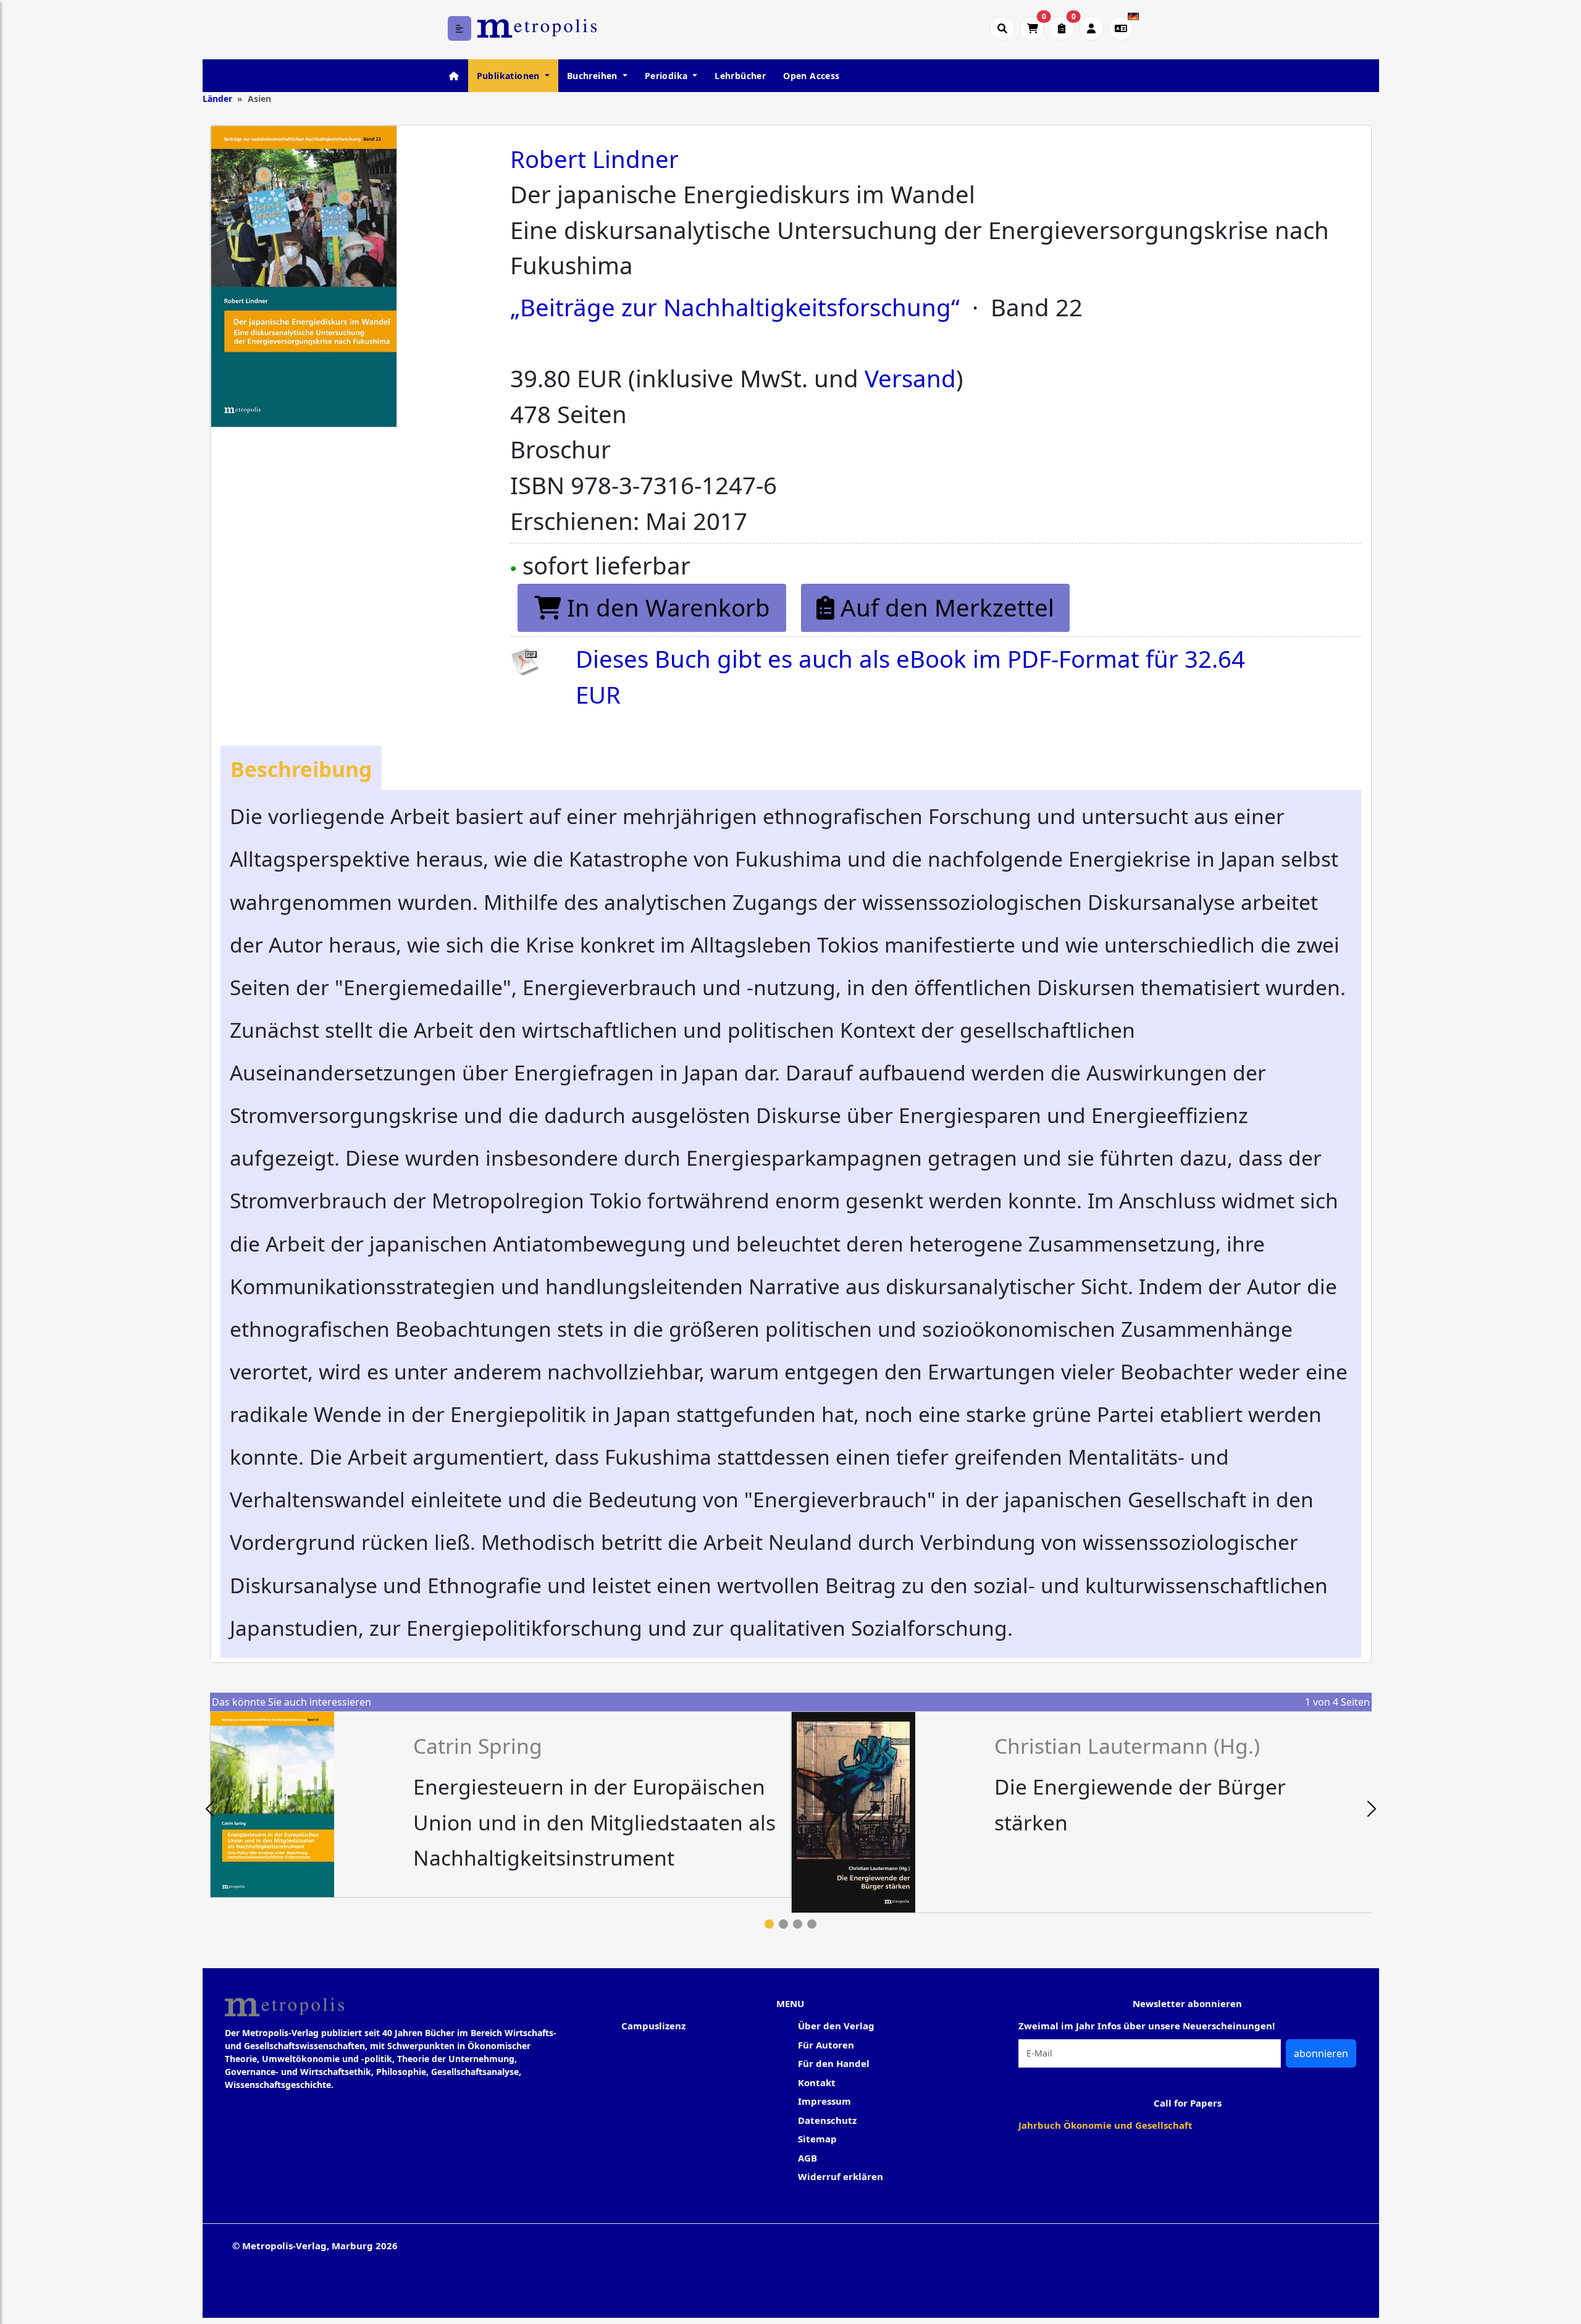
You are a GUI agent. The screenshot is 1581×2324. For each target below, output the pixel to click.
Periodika (668, 76)
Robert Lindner (594, 159)
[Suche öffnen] (1002, 28)
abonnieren (1321, 2053)
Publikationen (510, 76)
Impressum (824, 2101)
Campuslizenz (653, 2026)
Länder (217, 99)
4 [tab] (812, 1924)
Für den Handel (834, 2063)
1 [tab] (769, 1924)
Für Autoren (826, 2045)
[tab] (301, 768)
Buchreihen (593, 76)
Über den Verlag (836, 2026)
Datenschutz (827, 2120)
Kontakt (817, 2082)
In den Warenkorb (665, 607)
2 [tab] (783, 1924)
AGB (807, 2158)
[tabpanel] (501, 1804)
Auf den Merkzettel (944, 607)
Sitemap (817, 2139)
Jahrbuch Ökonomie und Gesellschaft (1105, 2125)
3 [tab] (798, 1924)
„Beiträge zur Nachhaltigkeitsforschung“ (735, 307)
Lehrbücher (740, 76)
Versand (910, 378)
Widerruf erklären (841, 2176)
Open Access (811, 76)
